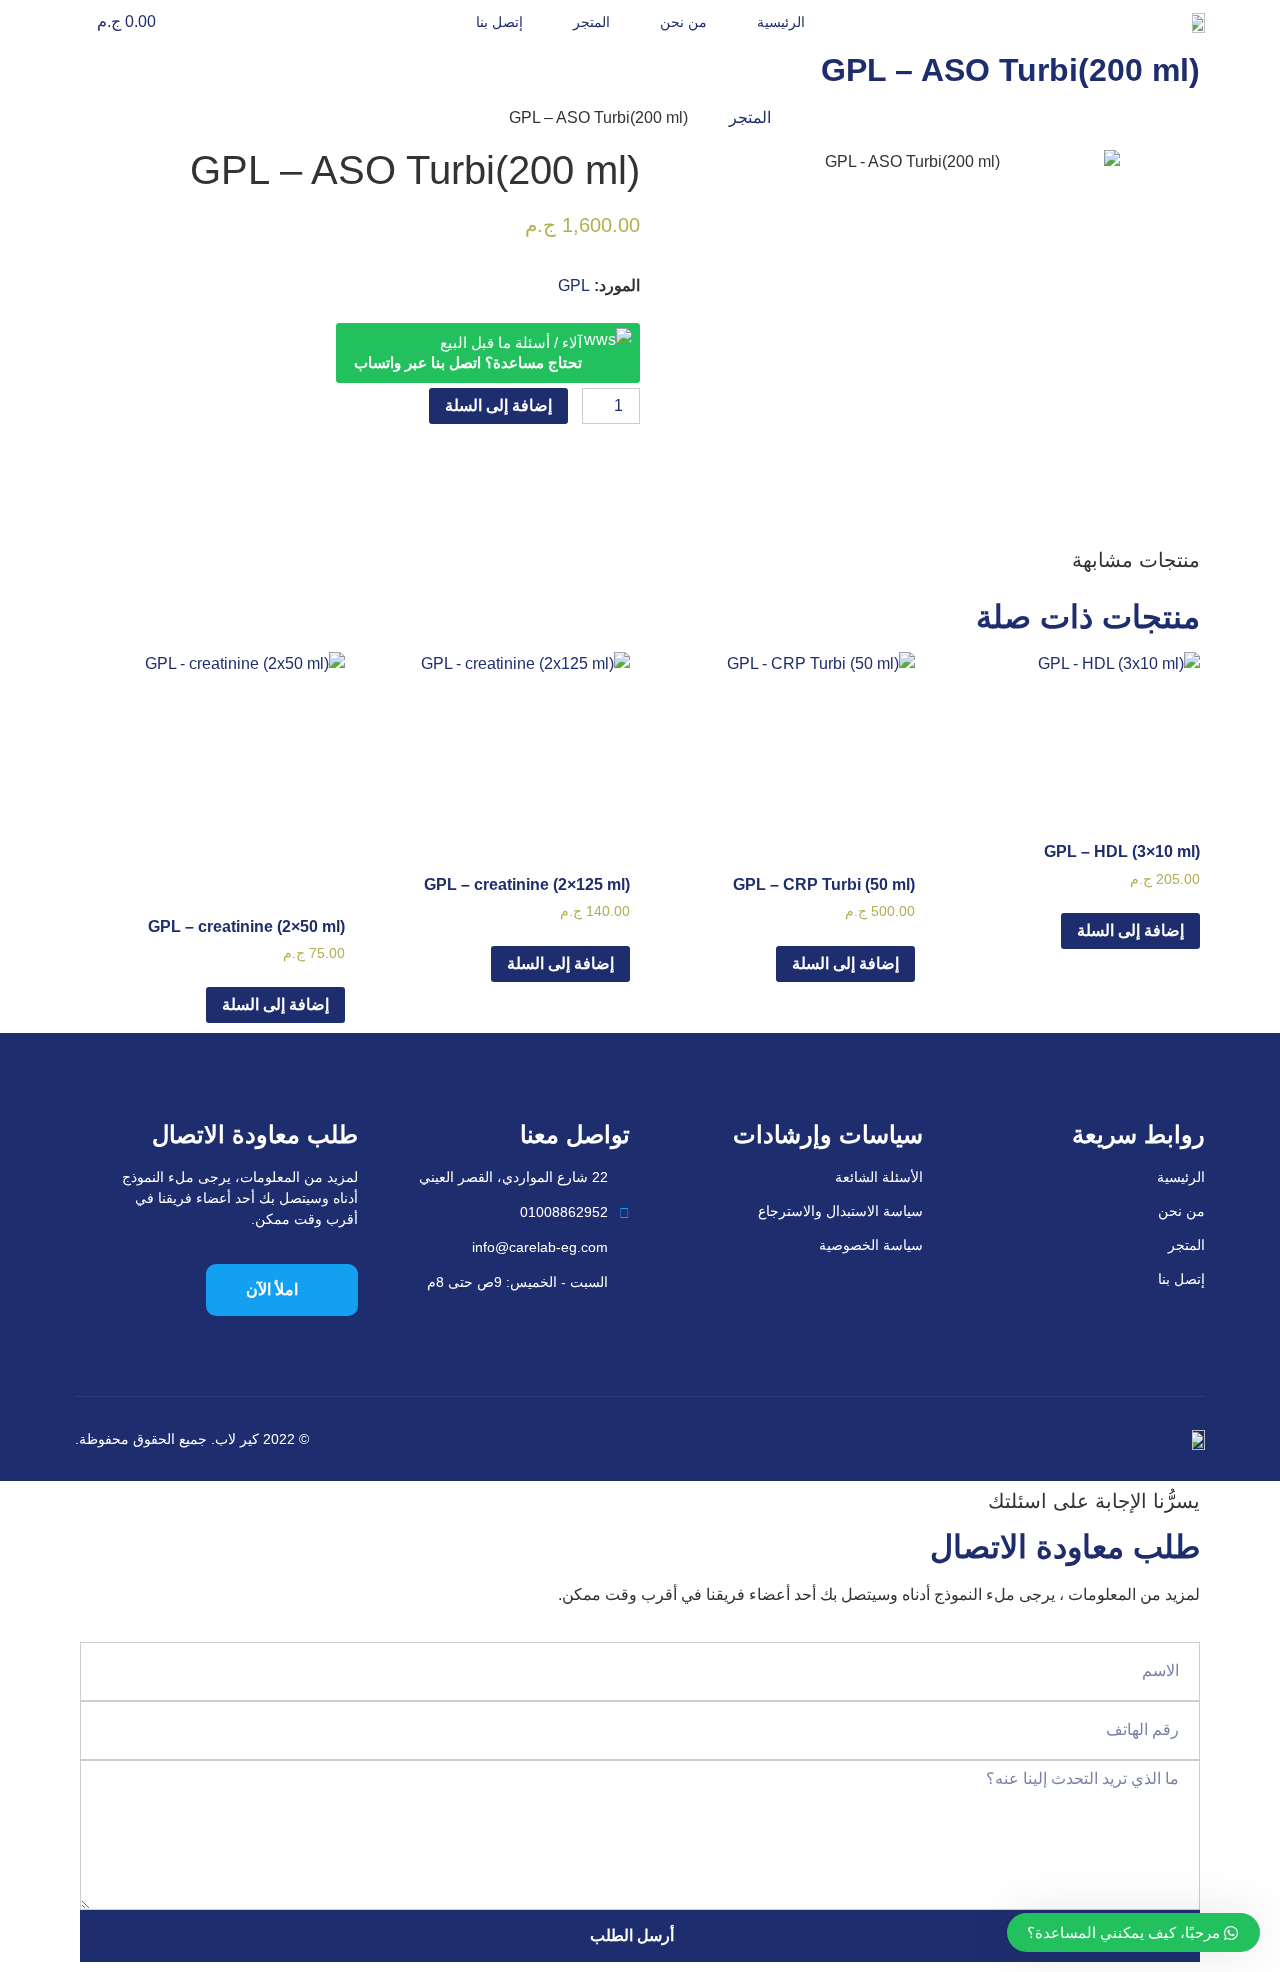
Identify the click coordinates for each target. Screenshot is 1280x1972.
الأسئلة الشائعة (879, 1177)
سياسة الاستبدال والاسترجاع (840, 1211)
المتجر (591, 22)
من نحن (683, 22)
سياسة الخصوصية (871, 1245)
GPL (574, 285)
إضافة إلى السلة (498, 405)
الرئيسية (781, 22)
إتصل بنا (499, 22)
